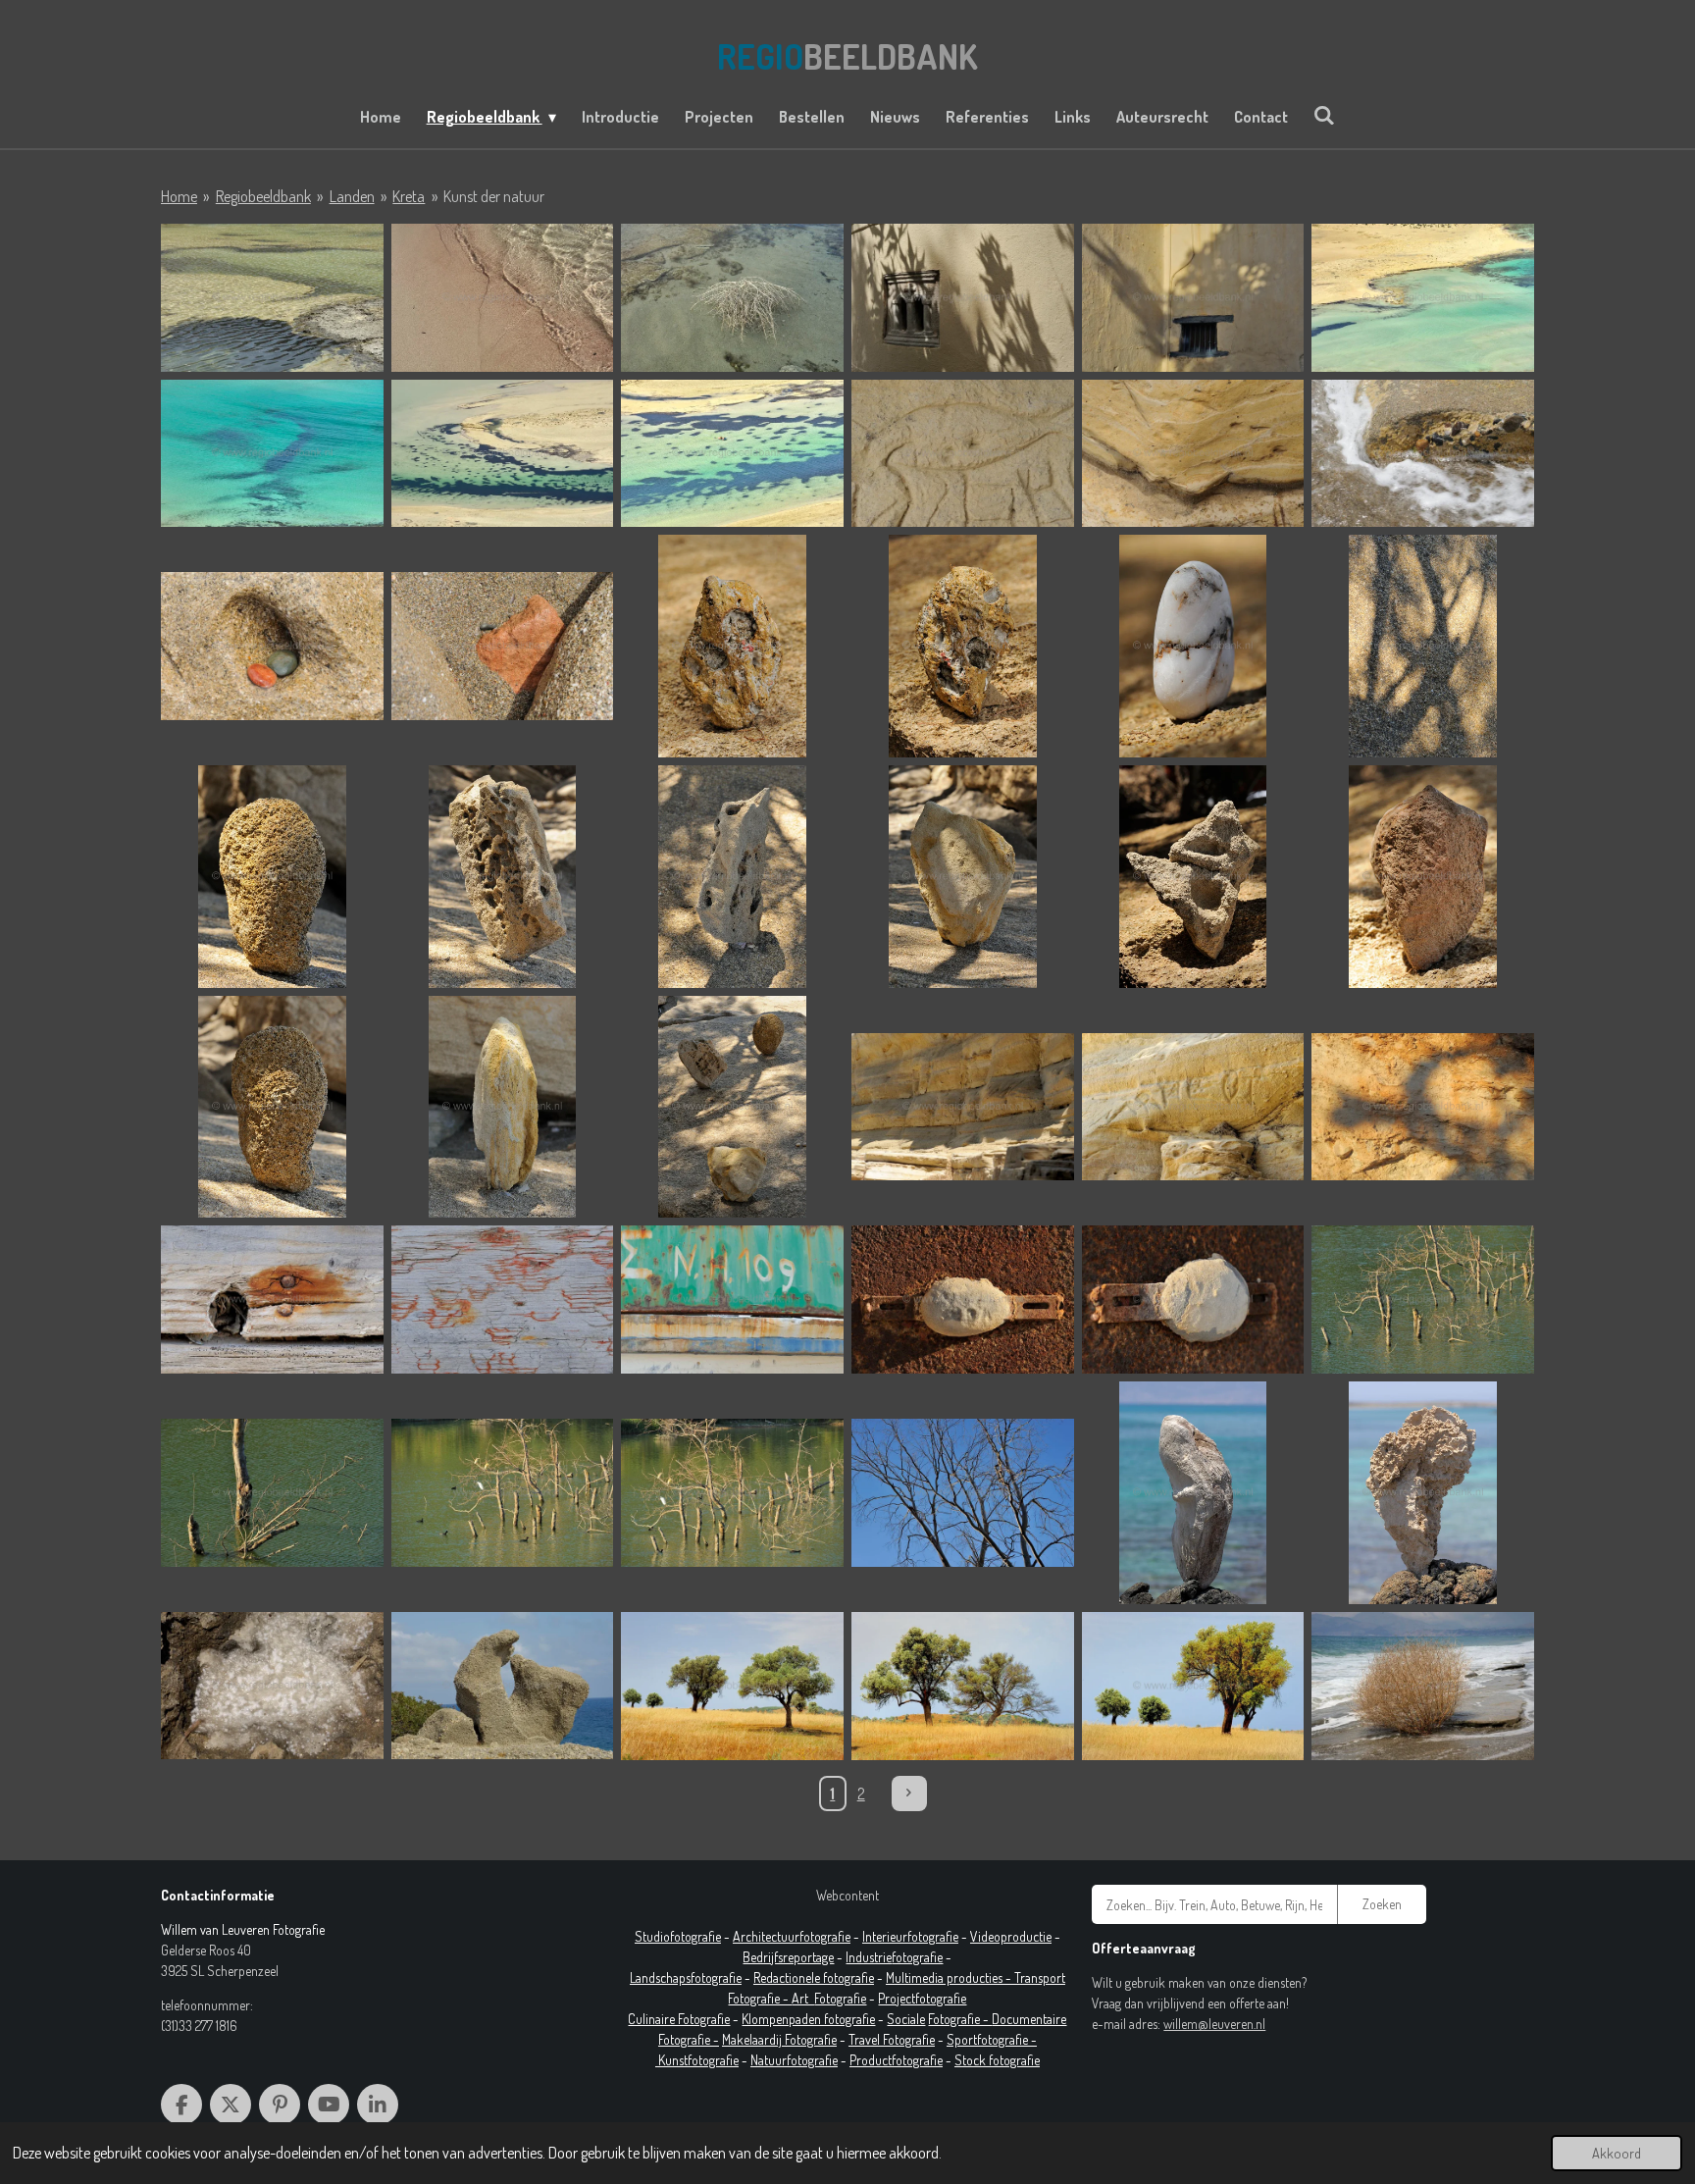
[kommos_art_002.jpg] (963, 454)
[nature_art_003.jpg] (1193, 1493)
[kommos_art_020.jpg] (1423, 877)
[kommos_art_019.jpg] (1193, 877)
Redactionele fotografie (814, 1977)
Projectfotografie (922, 1998)
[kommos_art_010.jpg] (732, 646)
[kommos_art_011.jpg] (963, 646)
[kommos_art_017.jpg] (732, 877)
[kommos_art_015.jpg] (272, 877)
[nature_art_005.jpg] (272, 1686)
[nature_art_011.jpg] (1423, 1686)
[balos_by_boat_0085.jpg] (272, 298)
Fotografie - (960, 2019)
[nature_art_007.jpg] (503, 1686)
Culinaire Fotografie (679, 2019)
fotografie (917, 1957)
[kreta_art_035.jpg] (503, 1300)
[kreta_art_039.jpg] (1193, 1300)
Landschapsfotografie (686, 1977)
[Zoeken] (1324, 115)
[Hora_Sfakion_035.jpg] (1193, 298)
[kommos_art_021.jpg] (272, 1107)
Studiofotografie (678, 1936)
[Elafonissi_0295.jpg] (503, 298)
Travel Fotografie (892, 2039)
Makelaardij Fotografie (779, 2039)
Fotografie (840, 1998)
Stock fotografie (997, 2060)
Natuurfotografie (794, 2060)
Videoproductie (1011, 1936)
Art (803, 1998)
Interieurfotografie (910, 1936)
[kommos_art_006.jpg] (1423, 454)
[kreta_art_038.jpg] (963, 1300)
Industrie (869, 1957)
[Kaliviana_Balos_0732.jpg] (503, 454)
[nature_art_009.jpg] (963, 1686)
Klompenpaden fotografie (808, 2019)
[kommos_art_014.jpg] (1423, 646)
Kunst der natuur (494, 196)
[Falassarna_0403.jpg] (732, 298)
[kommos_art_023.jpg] (732, 1107)
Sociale (906, 2019)
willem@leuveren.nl (1214, 2024)
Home (179, 196)
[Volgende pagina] (909, 1794)
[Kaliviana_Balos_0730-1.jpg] (1423, 298)
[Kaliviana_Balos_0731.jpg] (272, 454)
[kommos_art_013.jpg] (1193, 646)
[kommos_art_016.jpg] (503, 877)
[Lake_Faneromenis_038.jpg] (1423, 1300)
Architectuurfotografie (792, 1936)
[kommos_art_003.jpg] (1193, 454)
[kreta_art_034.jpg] (272, 1300)
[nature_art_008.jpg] (732, 1686)
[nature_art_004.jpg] (1423, 1493)
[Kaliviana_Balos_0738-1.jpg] (732, 454)
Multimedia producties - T (953, 1977)
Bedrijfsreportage (788, 1957)
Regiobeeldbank (263, 196)
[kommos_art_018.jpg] (963, 877)
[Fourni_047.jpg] (963, 298)
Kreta (409, 196)
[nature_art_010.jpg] (1193, 1686)
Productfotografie (896, 2060)
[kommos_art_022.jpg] (503, 1107)
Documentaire (1029, 2019)
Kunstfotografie (698, 2060)
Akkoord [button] (1617, 2153)
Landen (352, 196)
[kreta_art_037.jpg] (732, 1300)
